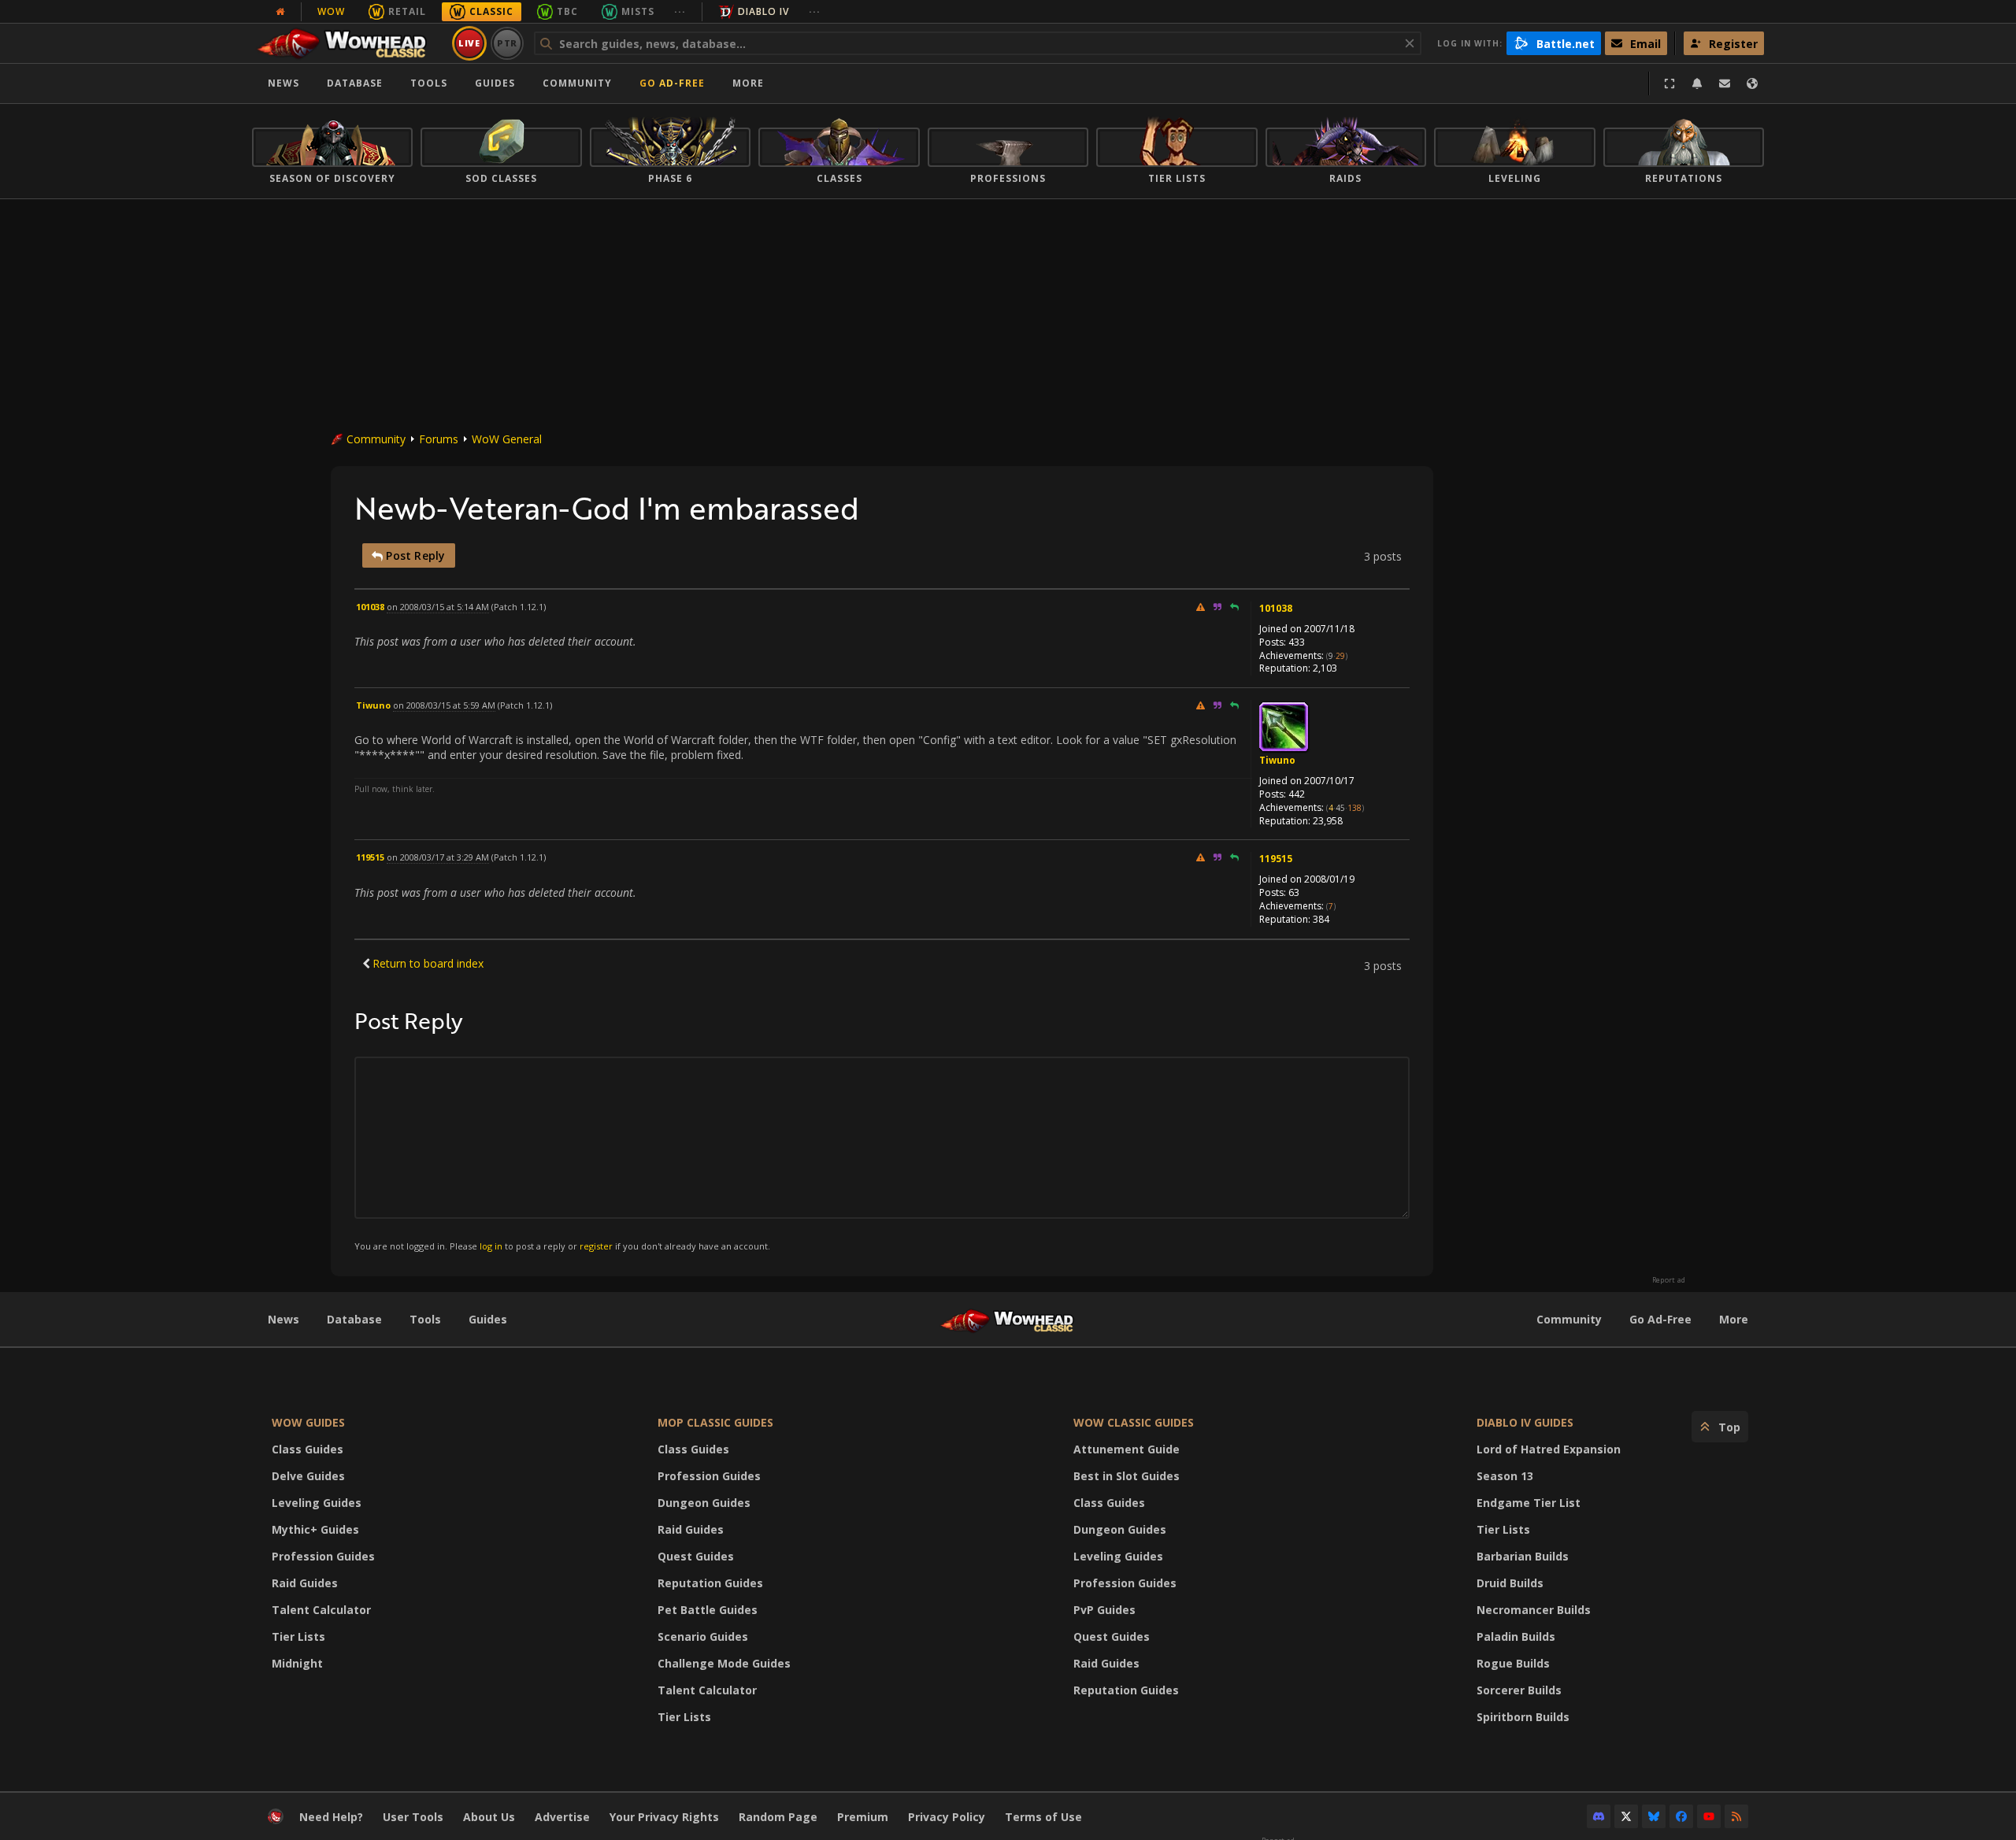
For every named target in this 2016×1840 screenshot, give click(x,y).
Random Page (778, 1817)
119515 (1276, 859)
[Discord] (1599, 1816)
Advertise (562, 1817)
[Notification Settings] (1697, 83)
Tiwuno (1277, 760)
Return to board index (428, 963)
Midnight (297, 1663)
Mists (638, 11)
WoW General (507, 439)
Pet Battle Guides (708, 1610)
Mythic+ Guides (315, 1529)
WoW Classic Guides (1134, 1422)
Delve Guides (308, 1476)
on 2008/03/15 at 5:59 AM (444, 705)
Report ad (1669, 1280)
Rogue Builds (1513, 1663)
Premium (863, 1817)
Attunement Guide (1127, 1449)
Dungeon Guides (704, 1503)
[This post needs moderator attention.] (1200, 607)
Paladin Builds (1516, 1636)
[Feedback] (1725, 83)
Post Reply (414, 555)
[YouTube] (1709, 1816)
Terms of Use (1043, 1817)
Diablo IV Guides (1525, 1422)
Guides (495, 83)
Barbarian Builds (1523, 1556)
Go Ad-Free (672, 83)
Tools (425, 1319)
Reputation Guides (710, 1583)
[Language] (1752, 83)
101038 (1276, 608)
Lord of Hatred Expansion (1549, 1449)
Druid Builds (1510, 1583)
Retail (407, 11)
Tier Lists (298, 1636)
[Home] (349, 43)
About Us (489, 1817)
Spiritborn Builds (1523, 1717)
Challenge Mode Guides (724, 1663)
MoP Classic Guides (715, 1422)
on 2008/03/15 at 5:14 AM (438, 607)
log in (491, 1246)
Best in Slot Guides (1127, 1476)
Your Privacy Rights (664, 1817)
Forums (439, 439)
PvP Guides (1104, 1610)
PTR (508, 43)
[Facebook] (1681, 1816)
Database (355, 83)
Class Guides (308, 1449)
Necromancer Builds (1534, 1610)
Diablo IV (763, 11)
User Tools (413, 1817)
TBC (567, 11)
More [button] (748, 83)
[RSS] (1736, 1816)
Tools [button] (429, 83)
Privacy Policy (947, 1817)
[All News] (280, 12)
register (596, 1246)
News (283, 83)
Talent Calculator (321, 1610)
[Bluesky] (1654, 1816)
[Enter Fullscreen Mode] (1669, 83)
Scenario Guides (703, 1636)
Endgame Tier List (1529, 1503)
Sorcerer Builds (1519, 1690)
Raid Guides (305, 1583)
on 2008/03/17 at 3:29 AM (438, 857)
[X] (1626, 1816)
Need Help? (331, 1817)
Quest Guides (696, 1556)
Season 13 (1505, 1476)
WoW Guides (308, 1422)
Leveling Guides (317, 1503)
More (1734, 1319)
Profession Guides (323, 1556)
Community (577, 83)
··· (680, 11)
